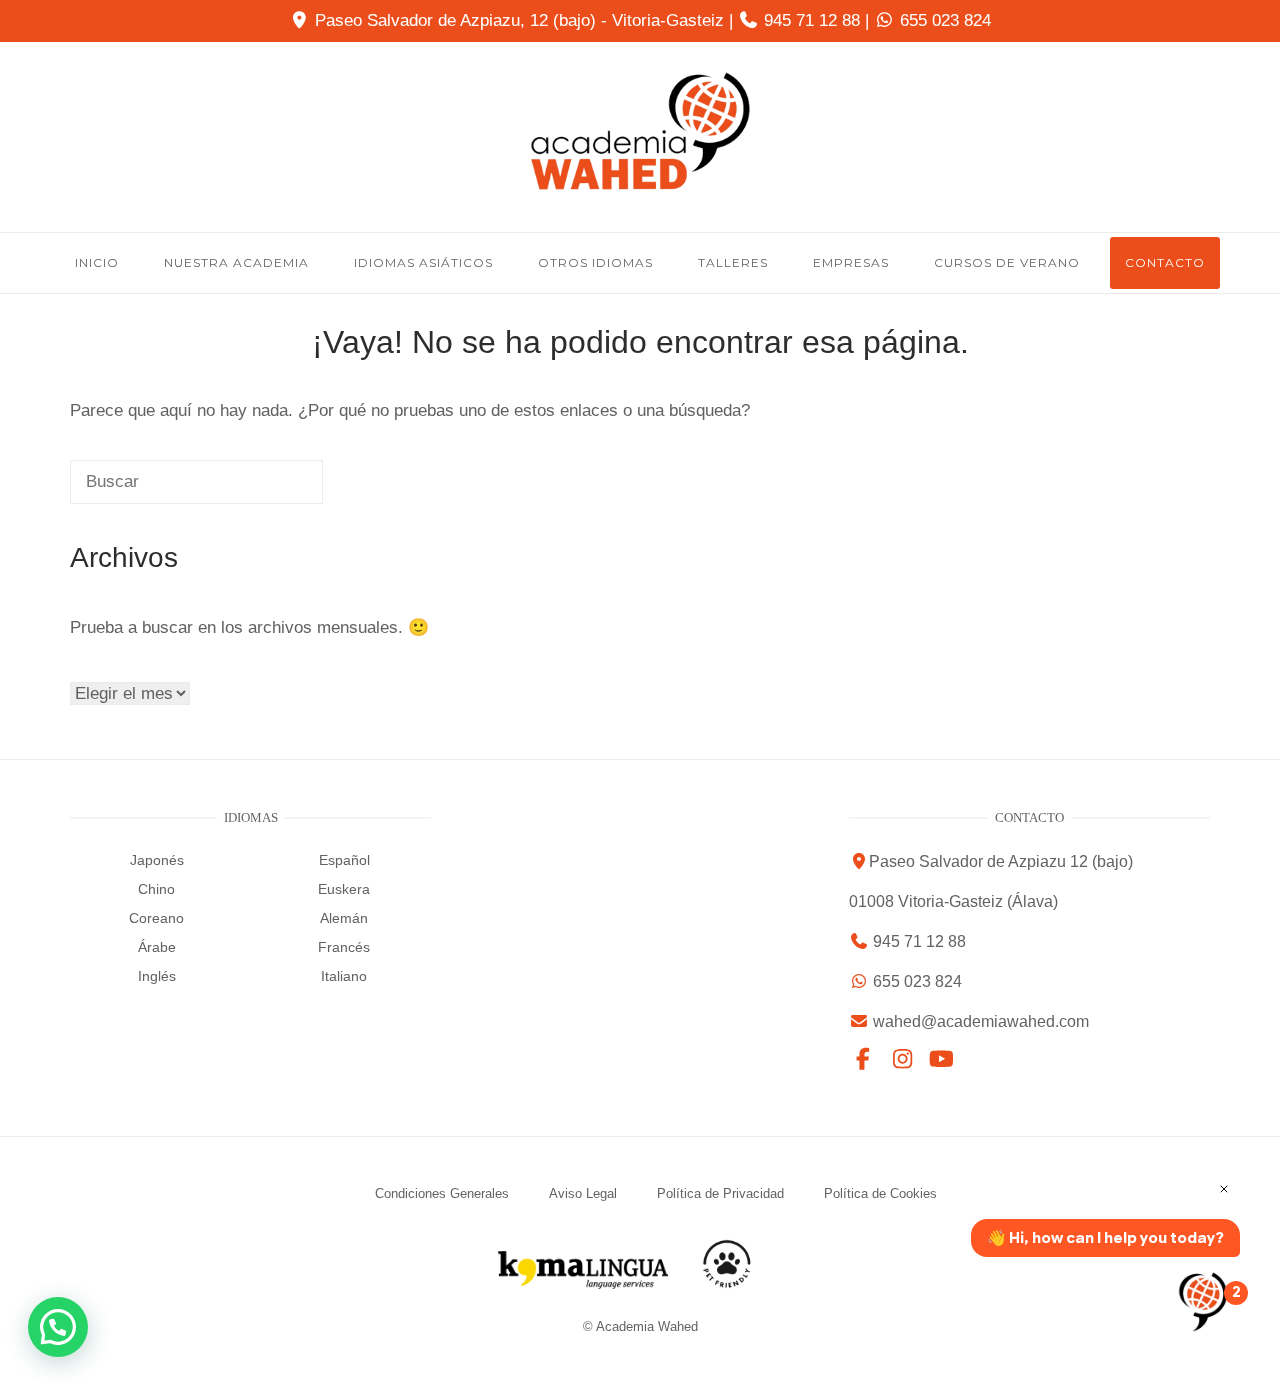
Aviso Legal (583, 1193)
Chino (156, 889)
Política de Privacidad (720, 1193)
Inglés (157, 976)
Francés (344, 947)
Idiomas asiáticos (423, 262)
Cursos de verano (1007, 262)
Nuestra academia (236, 262)
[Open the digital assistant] (1203, 1301)
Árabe (157, 947)
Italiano (344, 976)
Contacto (1165, 262)
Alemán (344, 918)
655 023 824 (945, 20)
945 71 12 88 (812, 20)
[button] (58, 1327)
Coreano (156, 918)
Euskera (344, 889)
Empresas (851, 262)
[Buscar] (264, 491)
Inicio (97, 262)
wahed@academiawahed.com (981, 1021)
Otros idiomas (595, 262)
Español (344, 860)
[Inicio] (640, 185)
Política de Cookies (880, 1193)
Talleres (733, 262)
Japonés (157, 860)
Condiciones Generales (442, 1193)
